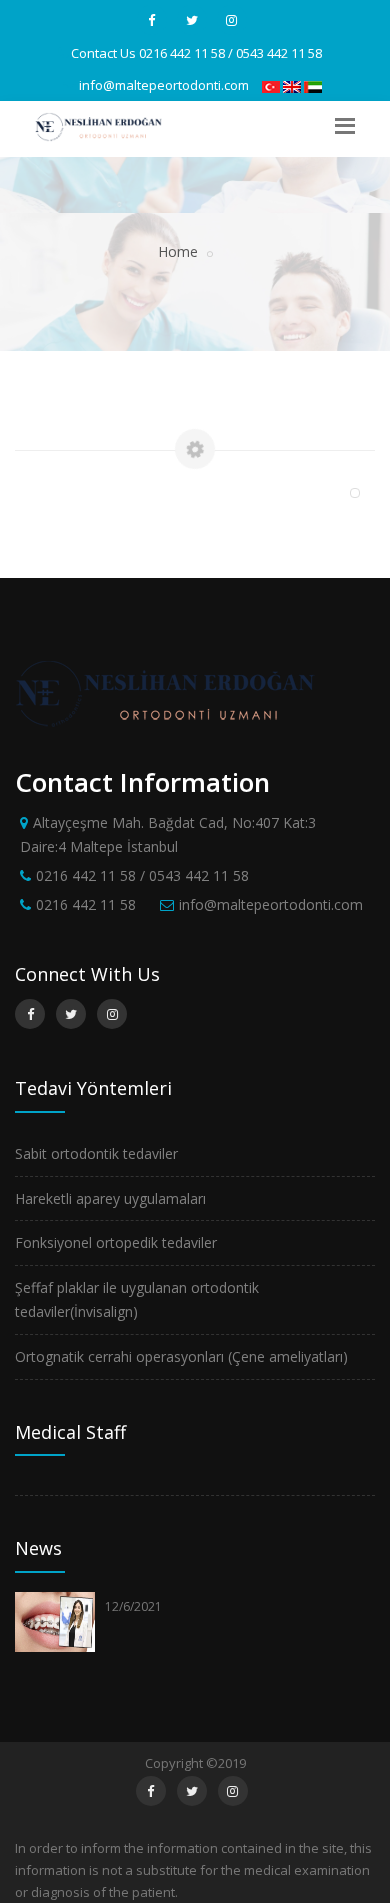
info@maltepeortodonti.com (164, 85)
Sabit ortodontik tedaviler (96, 1153)
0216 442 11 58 (86, 904)
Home (178, 251)
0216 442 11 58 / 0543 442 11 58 (230, 53)
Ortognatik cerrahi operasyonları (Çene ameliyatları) (181, 1356)
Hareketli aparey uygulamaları (110, 1198)
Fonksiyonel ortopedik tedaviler (116, 1242)
